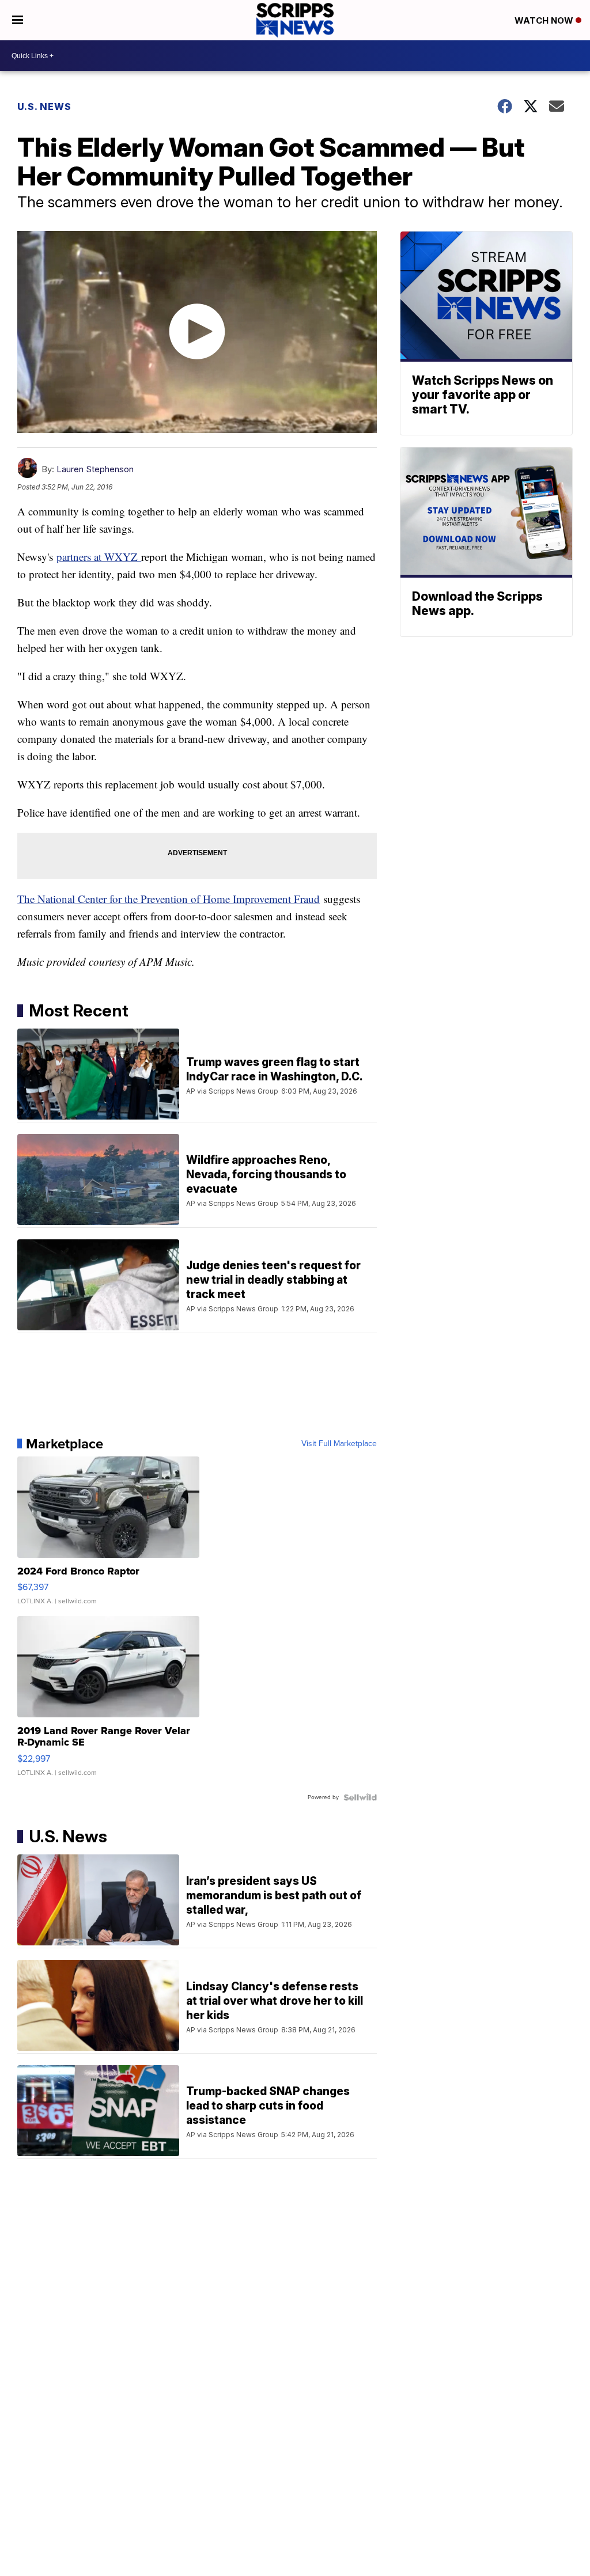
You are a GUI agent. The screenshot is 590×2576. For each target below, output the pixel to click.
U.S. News (44, 107)
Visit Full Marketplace (339, 1444)
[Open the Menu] (18, 20)
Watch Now (545, 20)
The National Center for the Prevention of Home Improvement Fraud (169, 899)
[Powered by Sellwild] (360, 1797)
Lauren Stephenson (95, 469)
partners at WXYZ (99, 557)
